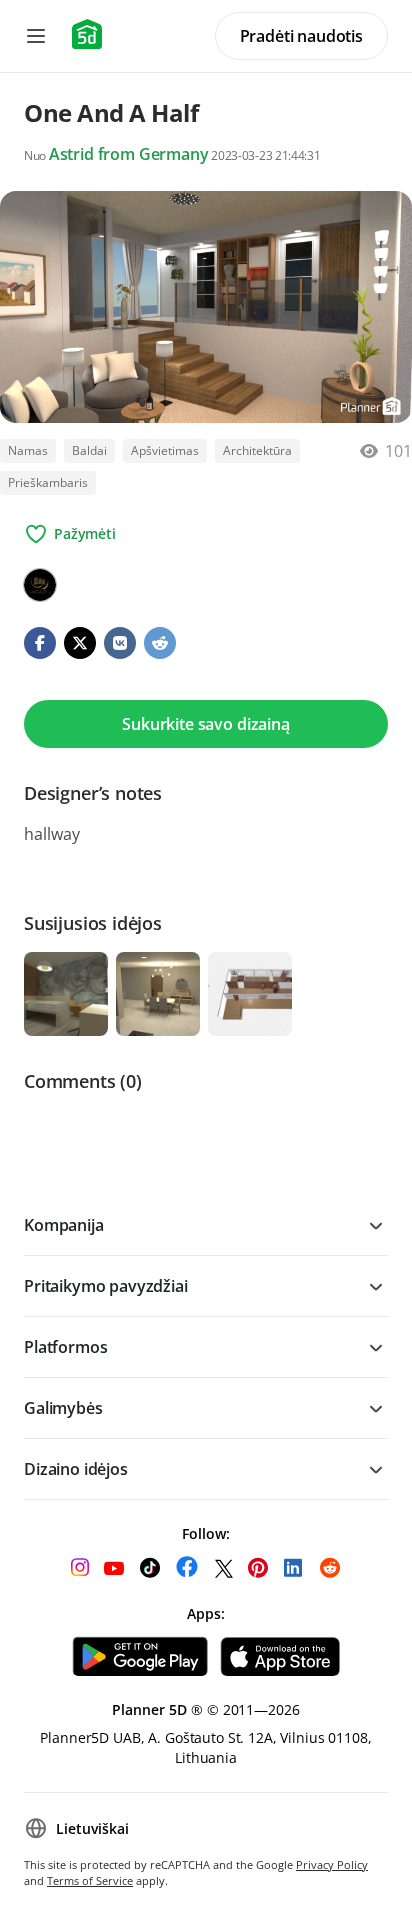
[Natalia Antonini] (40, 585)
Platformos (65, 1347)
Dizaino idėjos (76, 1469)
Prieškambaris (48, 482)
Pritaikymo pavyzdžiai (106, 1286)
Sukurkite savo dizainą (205, 724)
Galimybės (63, 1408)
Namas (28, 450)
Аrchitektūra (257, 450)
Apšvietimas (165, 450)
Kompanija (64, 1225)
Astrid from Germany (129, 154)
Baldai (89, 450)
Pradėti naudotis (301, 36)
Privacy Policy (332, 1864)
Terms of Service (90, 1880)
